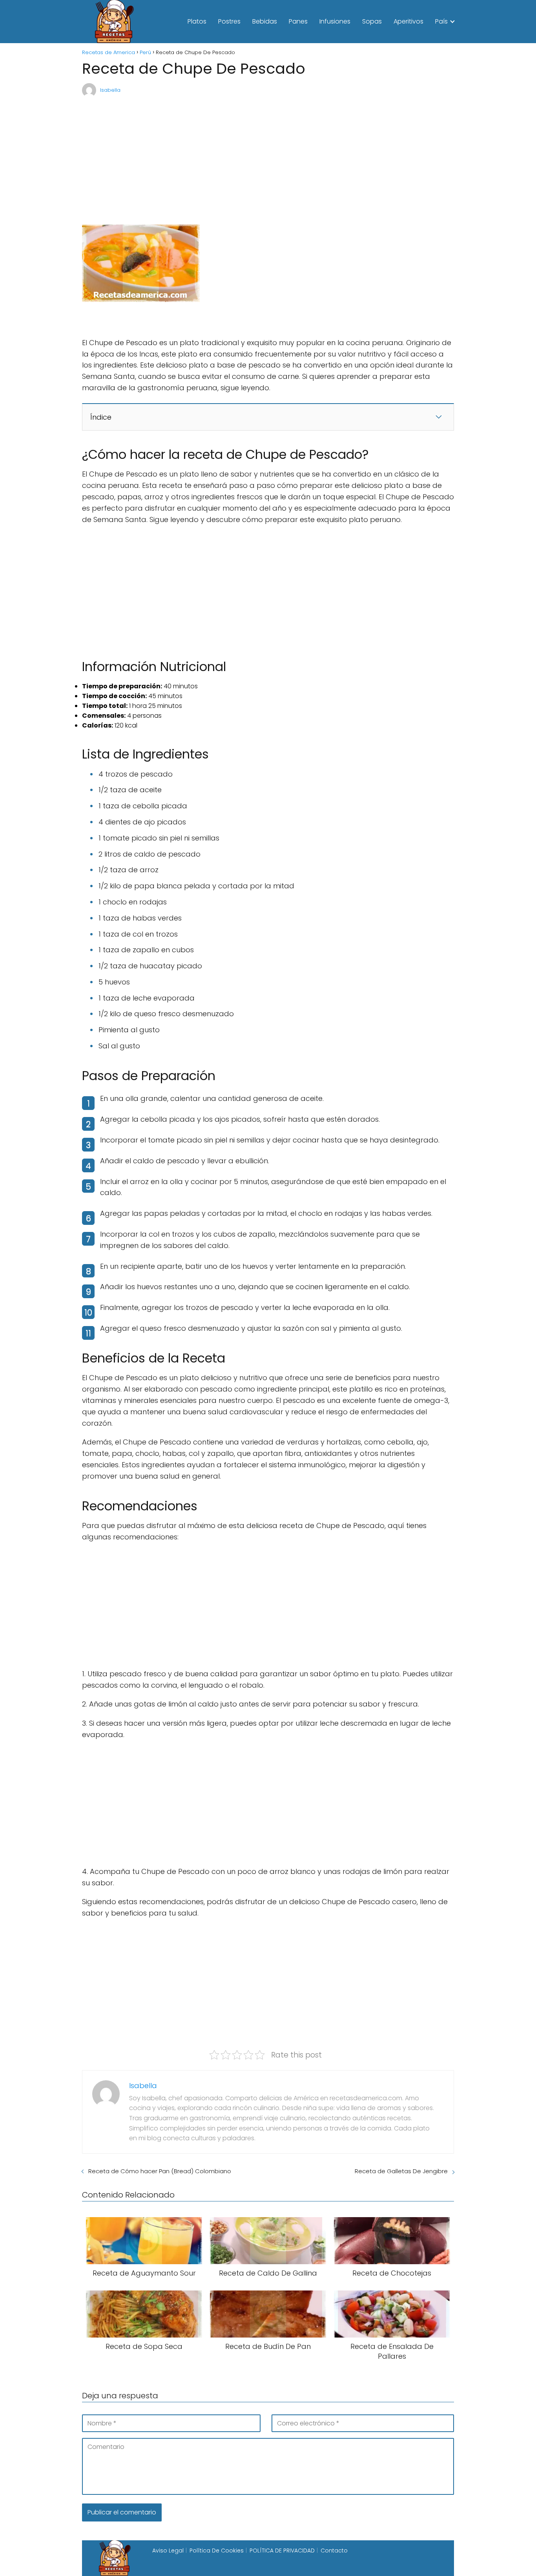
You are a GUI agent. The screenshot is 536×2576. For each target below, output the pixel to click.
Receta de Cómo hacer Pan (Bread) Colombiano (160, 2171)
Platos (197, 21)
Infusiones (335, 21)
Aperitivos (408, 21)
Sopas (372, 21)
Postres (229, 21)
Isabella (110, 90)
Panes (298, 21)
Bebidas (265, 21)
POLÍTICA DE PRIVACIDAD (282, 2551)
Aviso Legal (168, 2551)
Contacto (334, 2551)
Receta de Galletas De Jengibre (401, 2171)
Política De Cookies (217, 2551)
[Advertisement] (268, 157)
